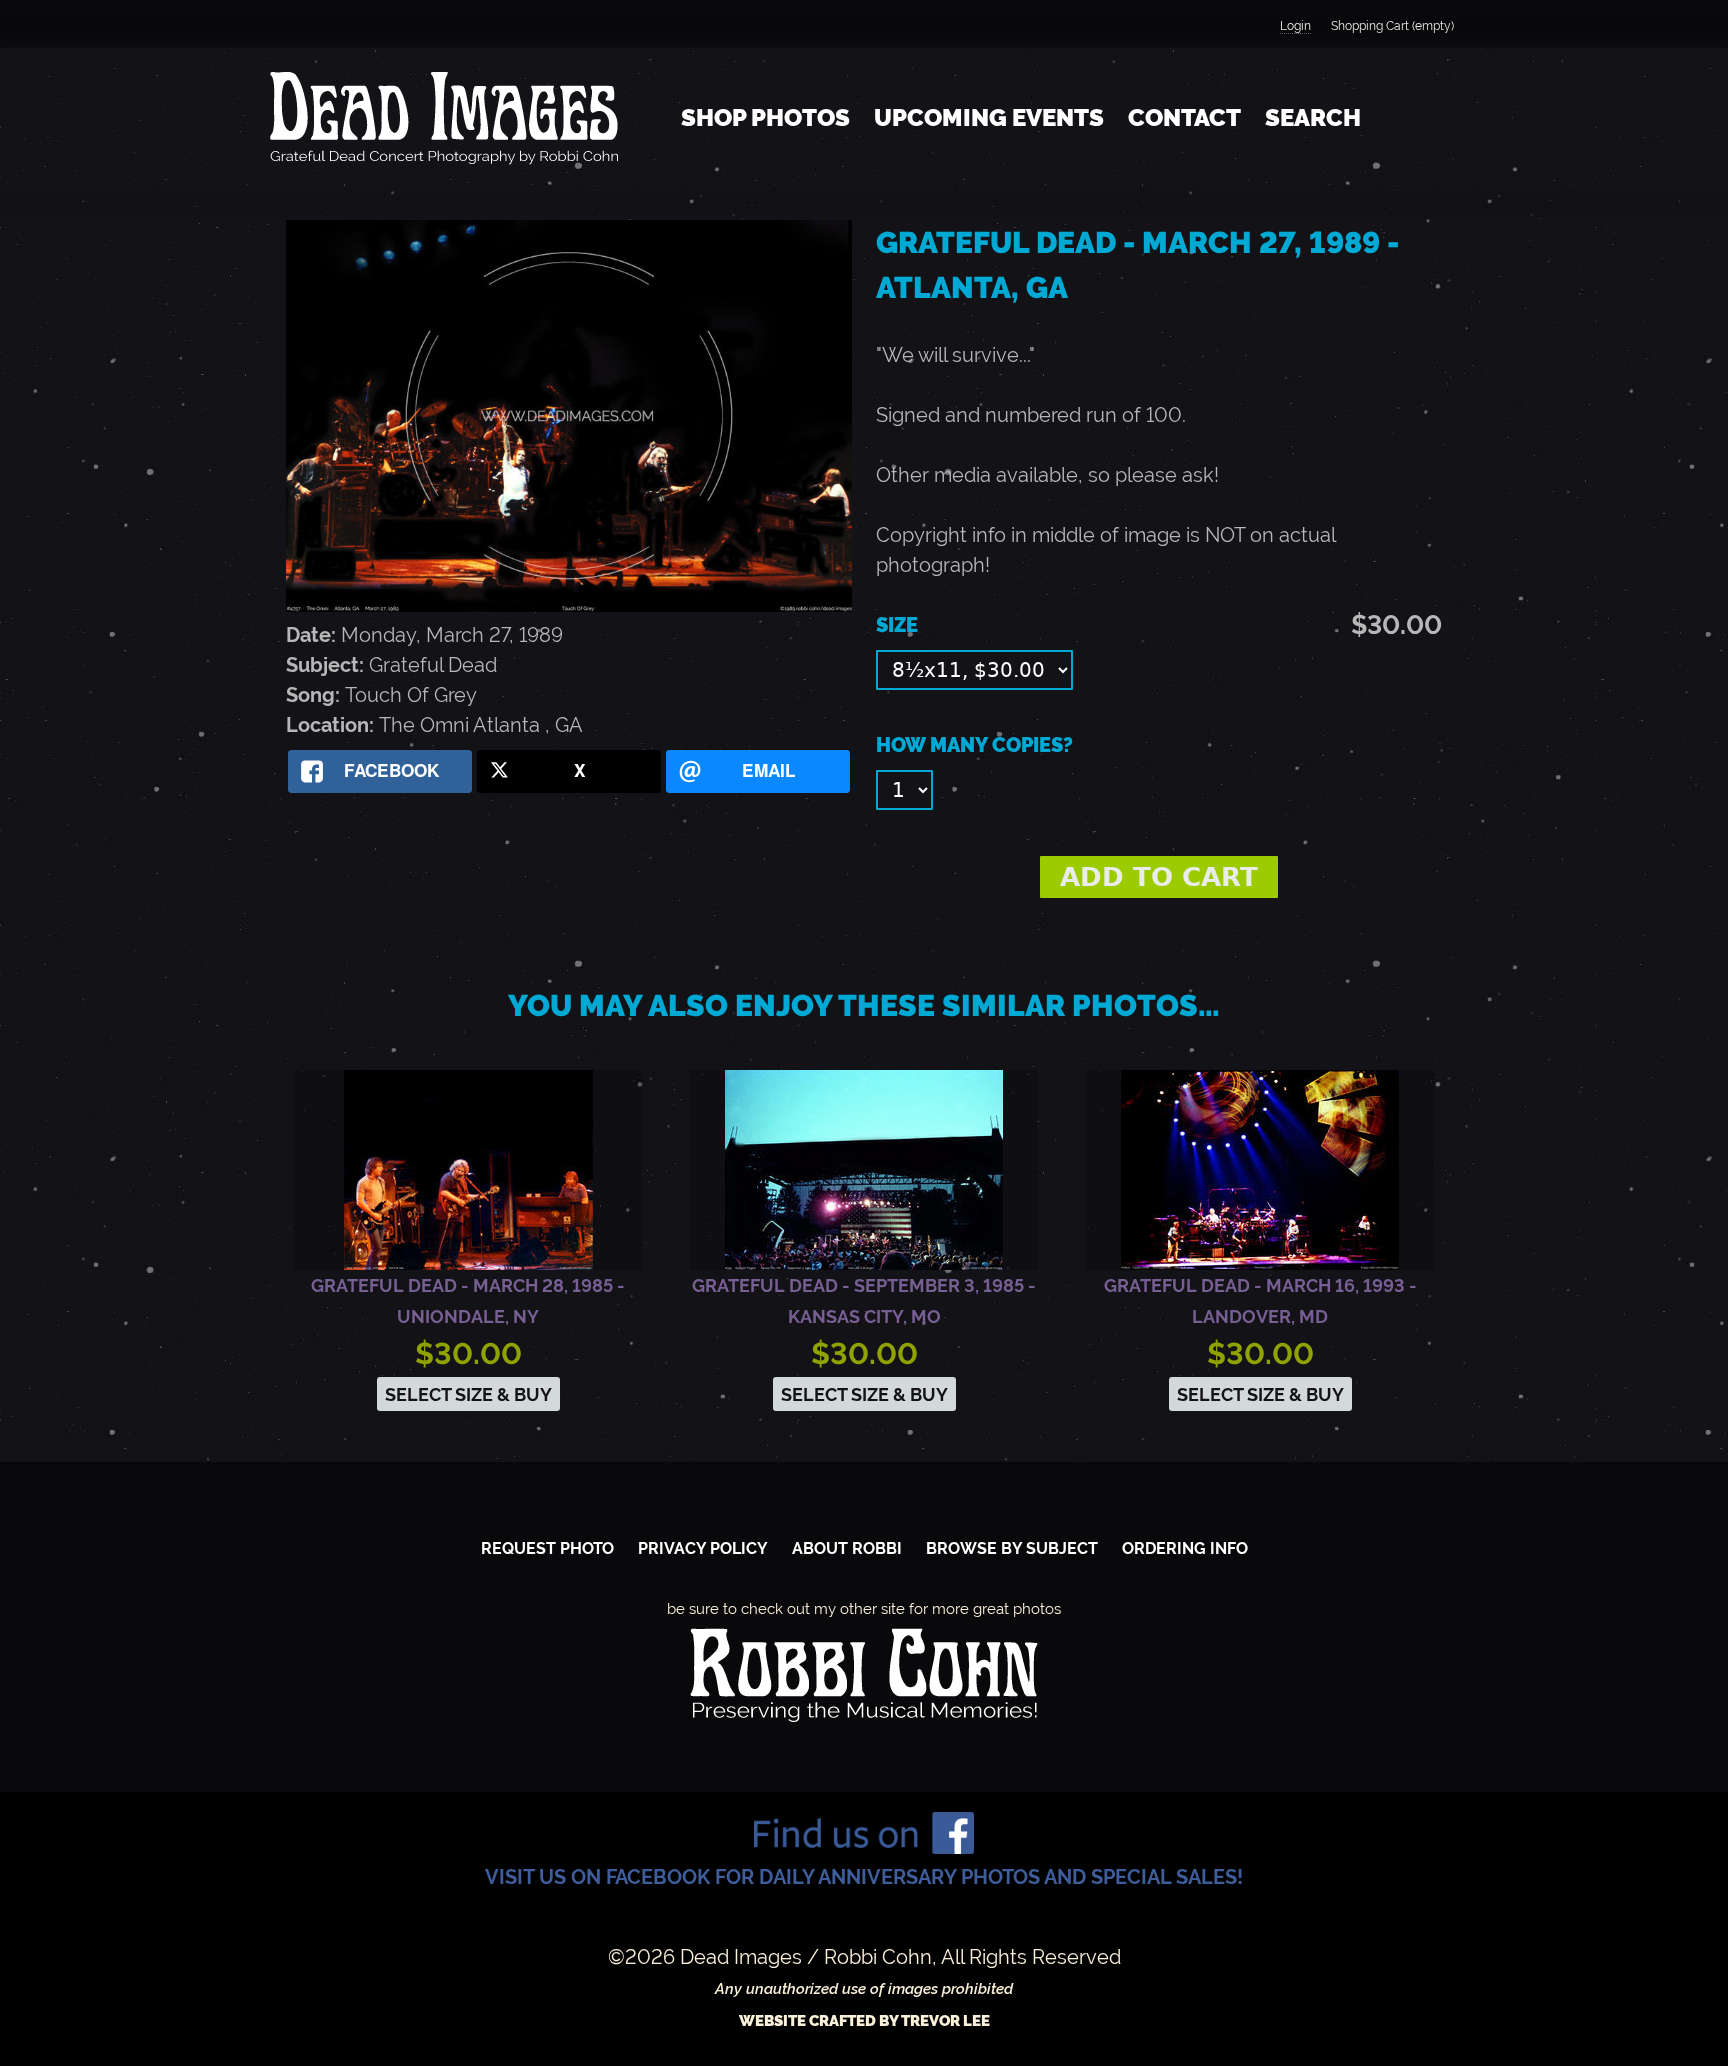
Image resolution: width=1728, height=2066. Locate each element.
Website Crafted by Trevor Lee (864, 2021)
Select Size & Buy (468, 1394)
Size (897, 625)
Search (1313, 117)
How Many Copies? (974, 745)
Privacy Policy (703, 1548)
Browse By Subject (1012, 1548)
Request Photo (547, 1548)
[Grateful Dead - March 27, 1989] (569, 605)
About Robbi (847, 1548)
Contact (1184, 117)
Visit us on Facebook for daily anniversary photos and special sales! (864, 1877)
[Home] (444, 118)
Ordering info (1185, 1548)
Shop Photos (765, 117)
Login (1295, 26)
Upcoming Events (989, 117)
